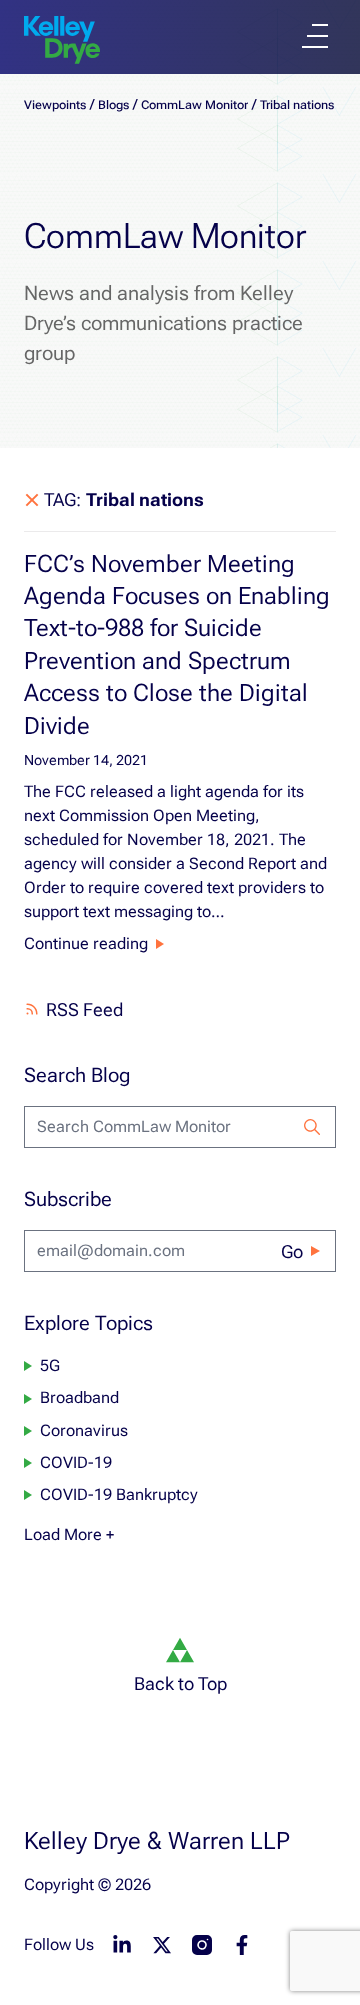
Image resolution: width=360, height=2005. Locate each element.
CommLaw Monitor (194, 105)
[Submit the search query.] (312, 1127)
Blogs (113, 105)
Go (292, 1251)
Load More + (69, 1534)
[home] (62, 40)
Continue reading (86, 943)
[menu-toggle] (315, 36)
